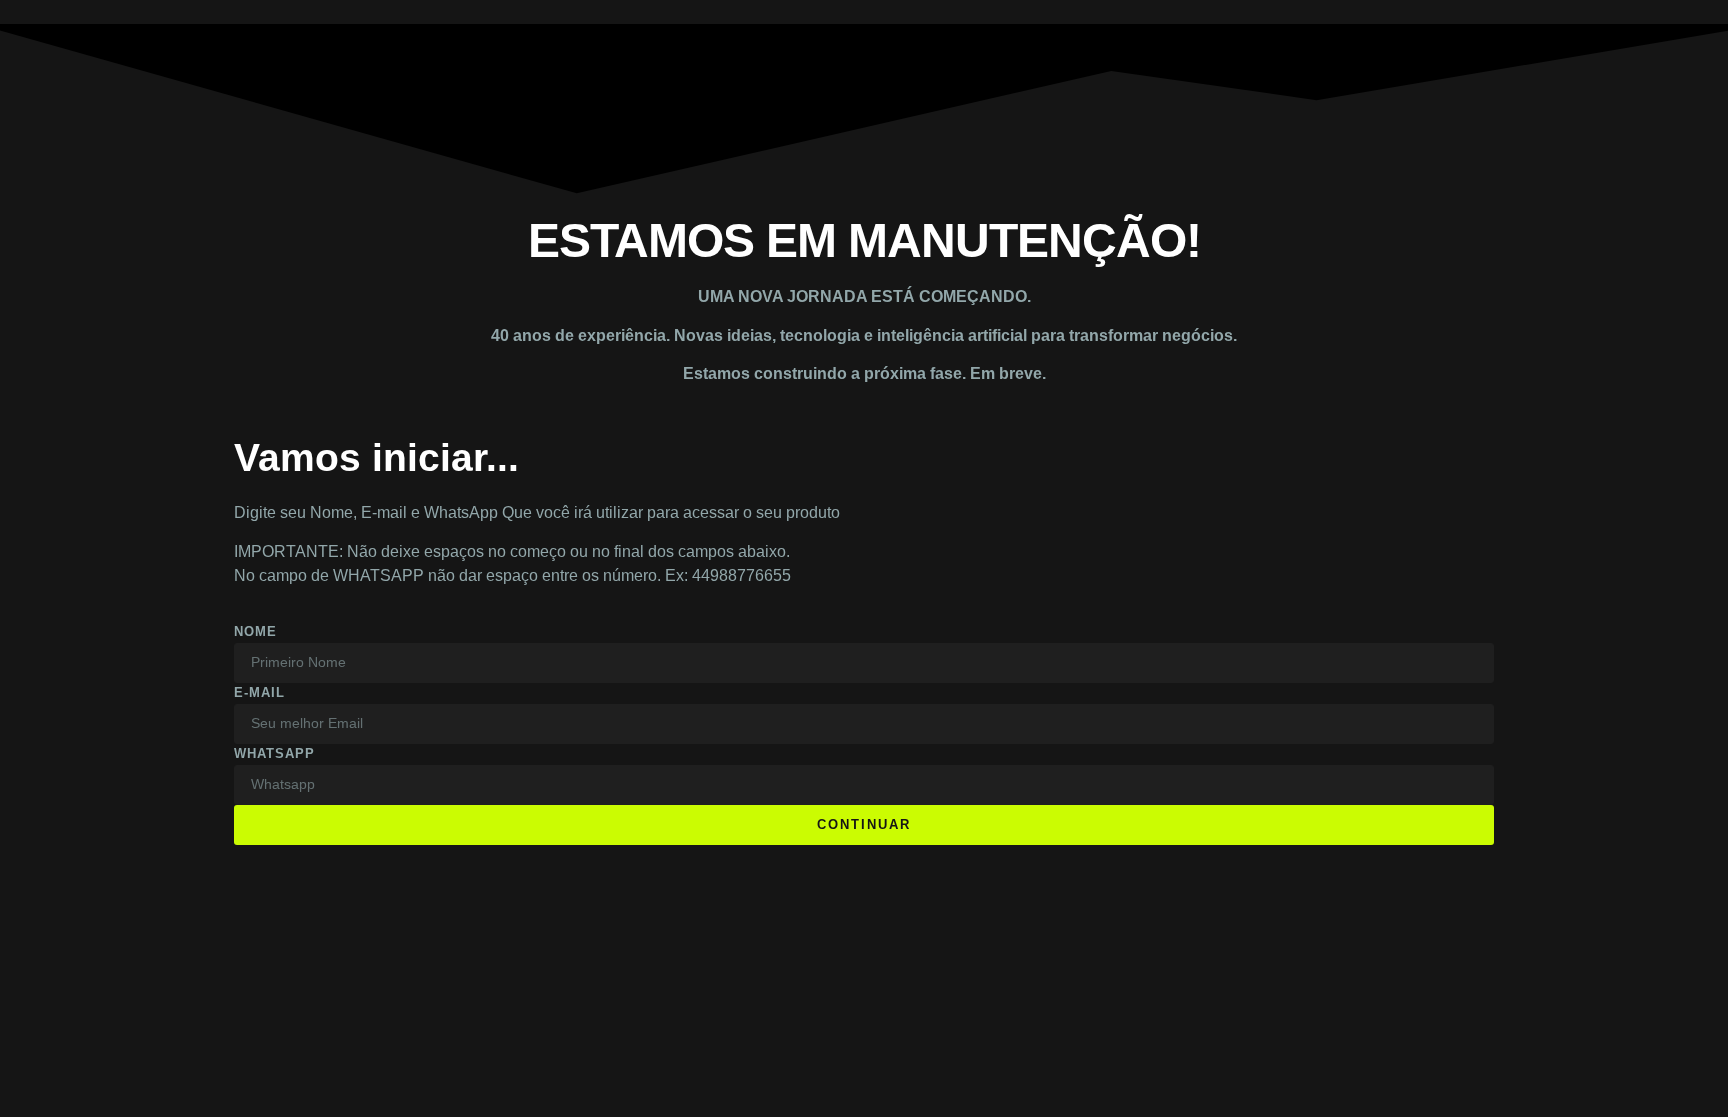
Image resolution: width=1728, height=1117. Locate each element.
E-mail (259, 692)
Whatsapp (274, 753)
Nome (255, 631)
